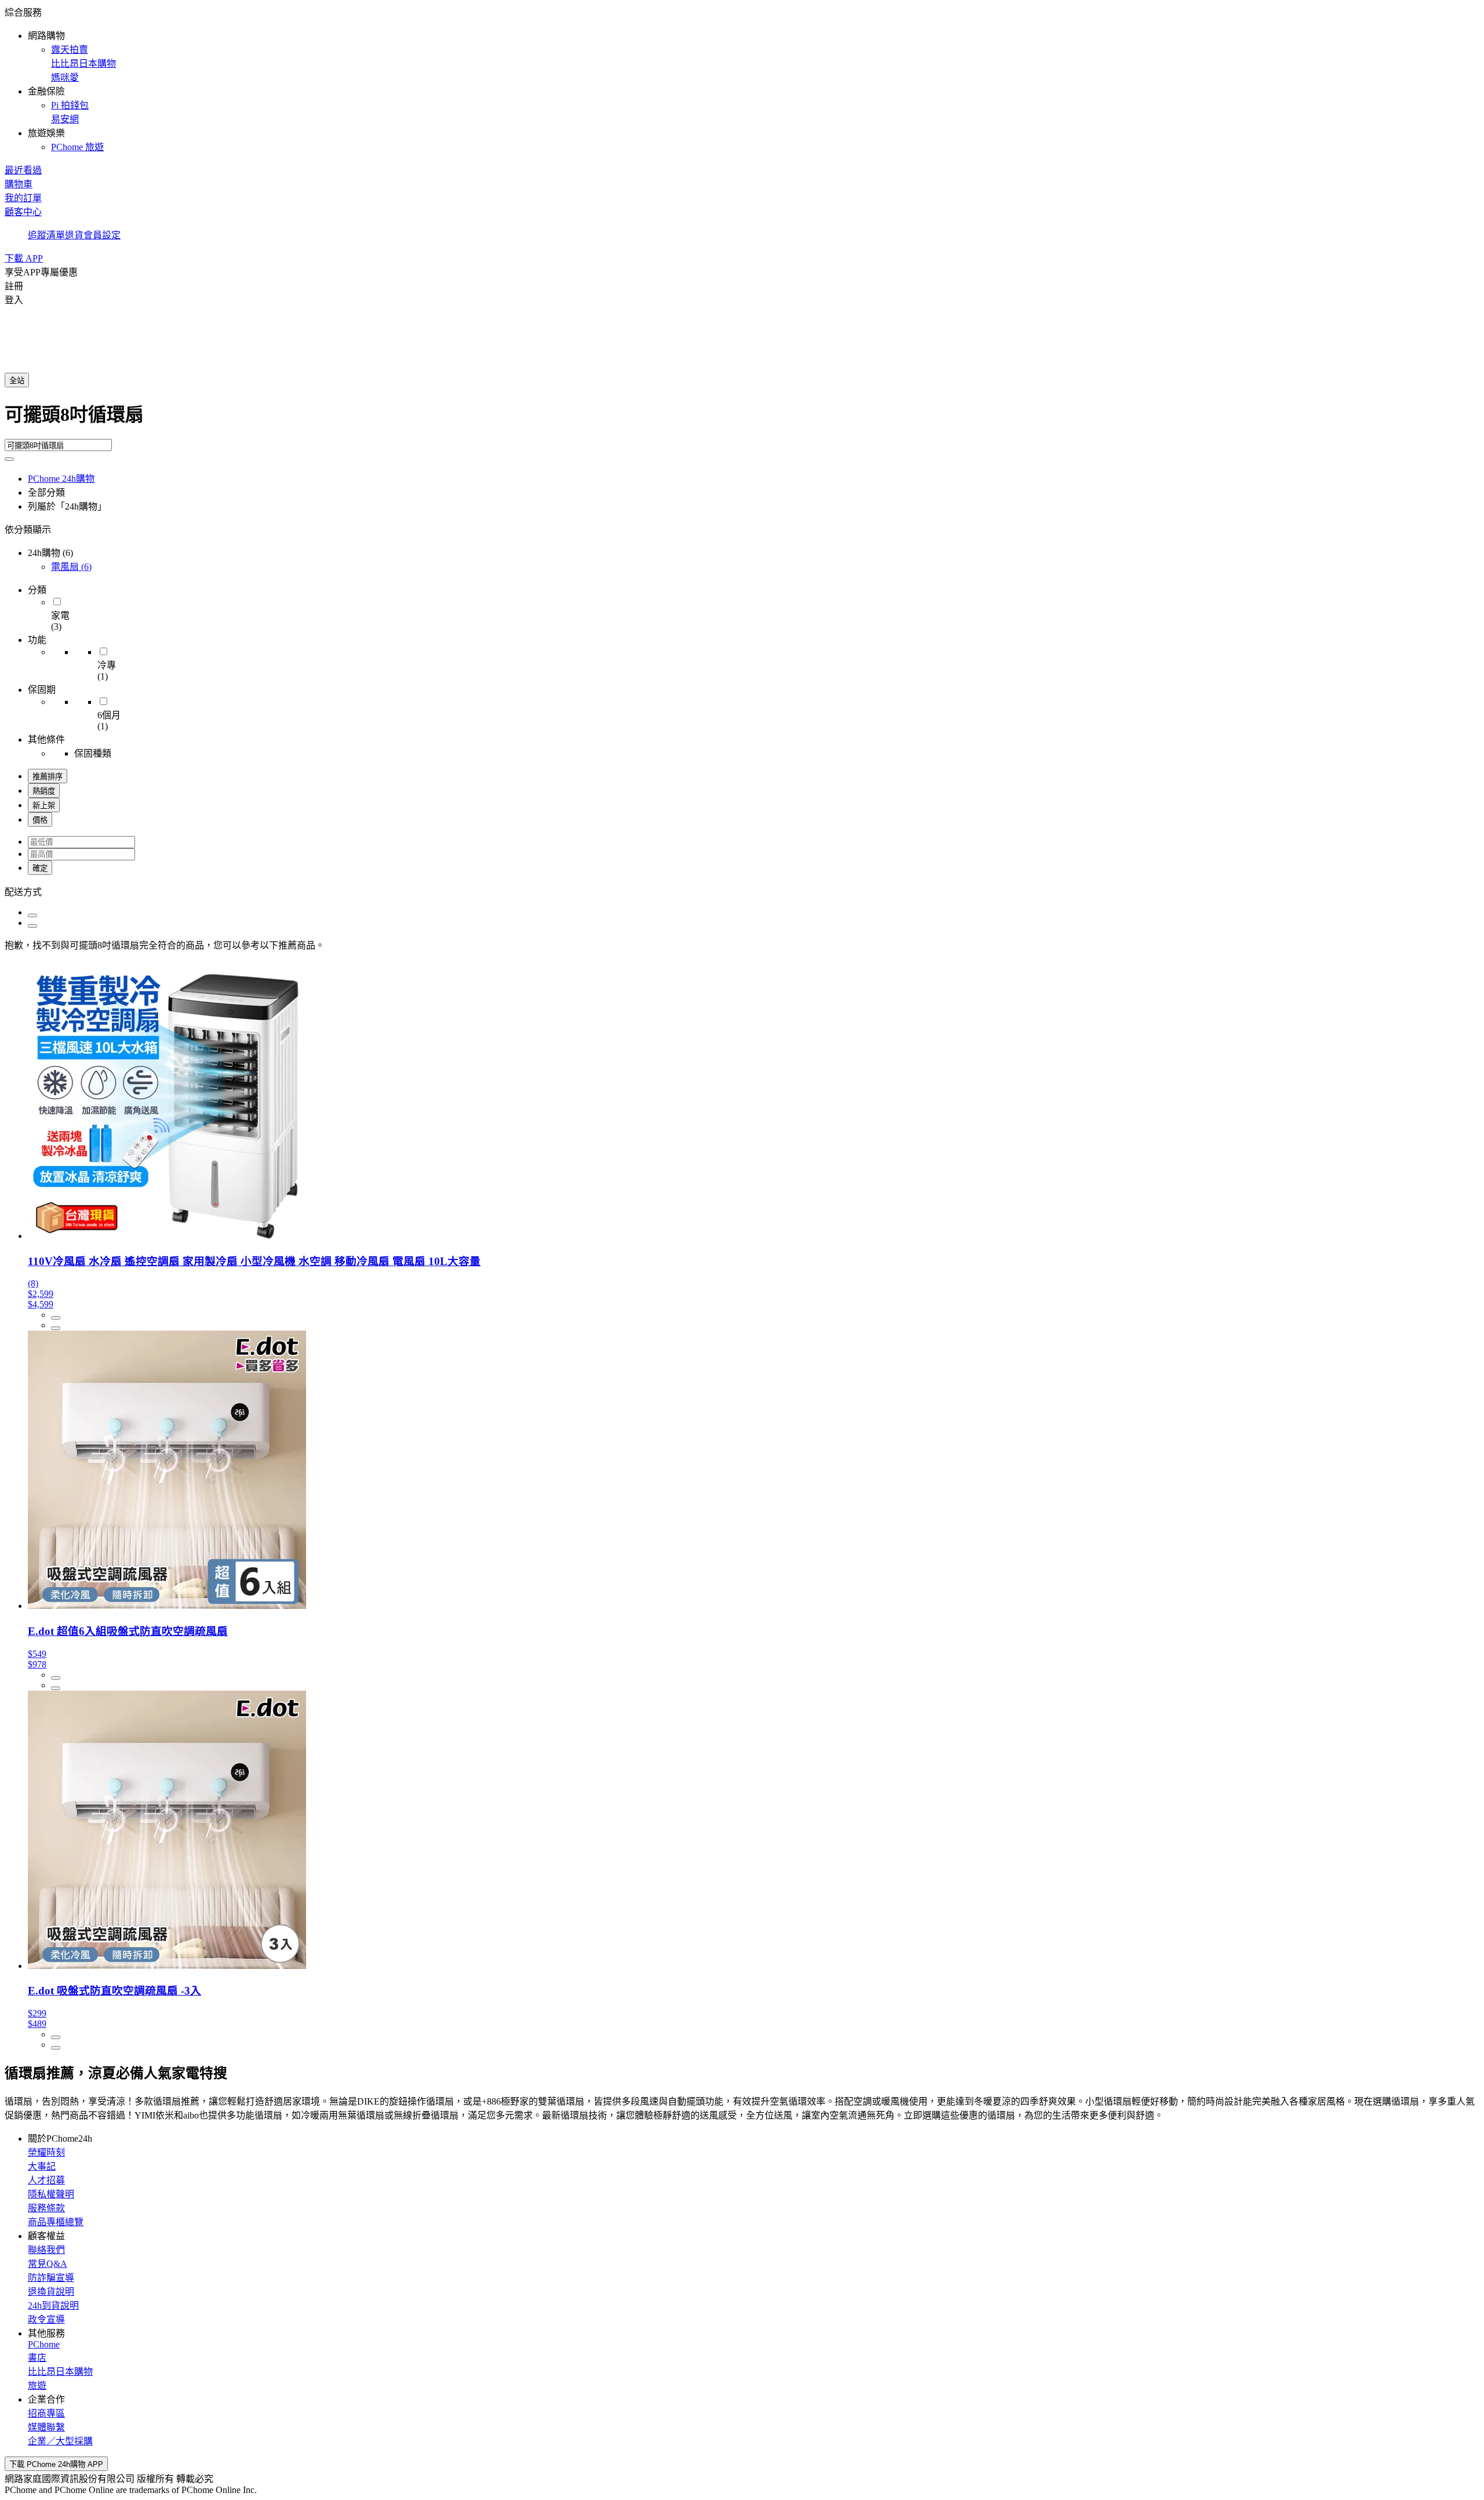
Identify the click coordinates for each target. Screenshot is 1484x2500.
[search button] (9, 459)
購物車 (19, 184)
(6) (71, 567)
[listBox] (742, 891)
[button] (742, 79)
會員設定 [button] (102, 235)
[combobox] (742, 419)
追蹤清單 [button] (46, 235)
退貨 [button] (74, 235)
